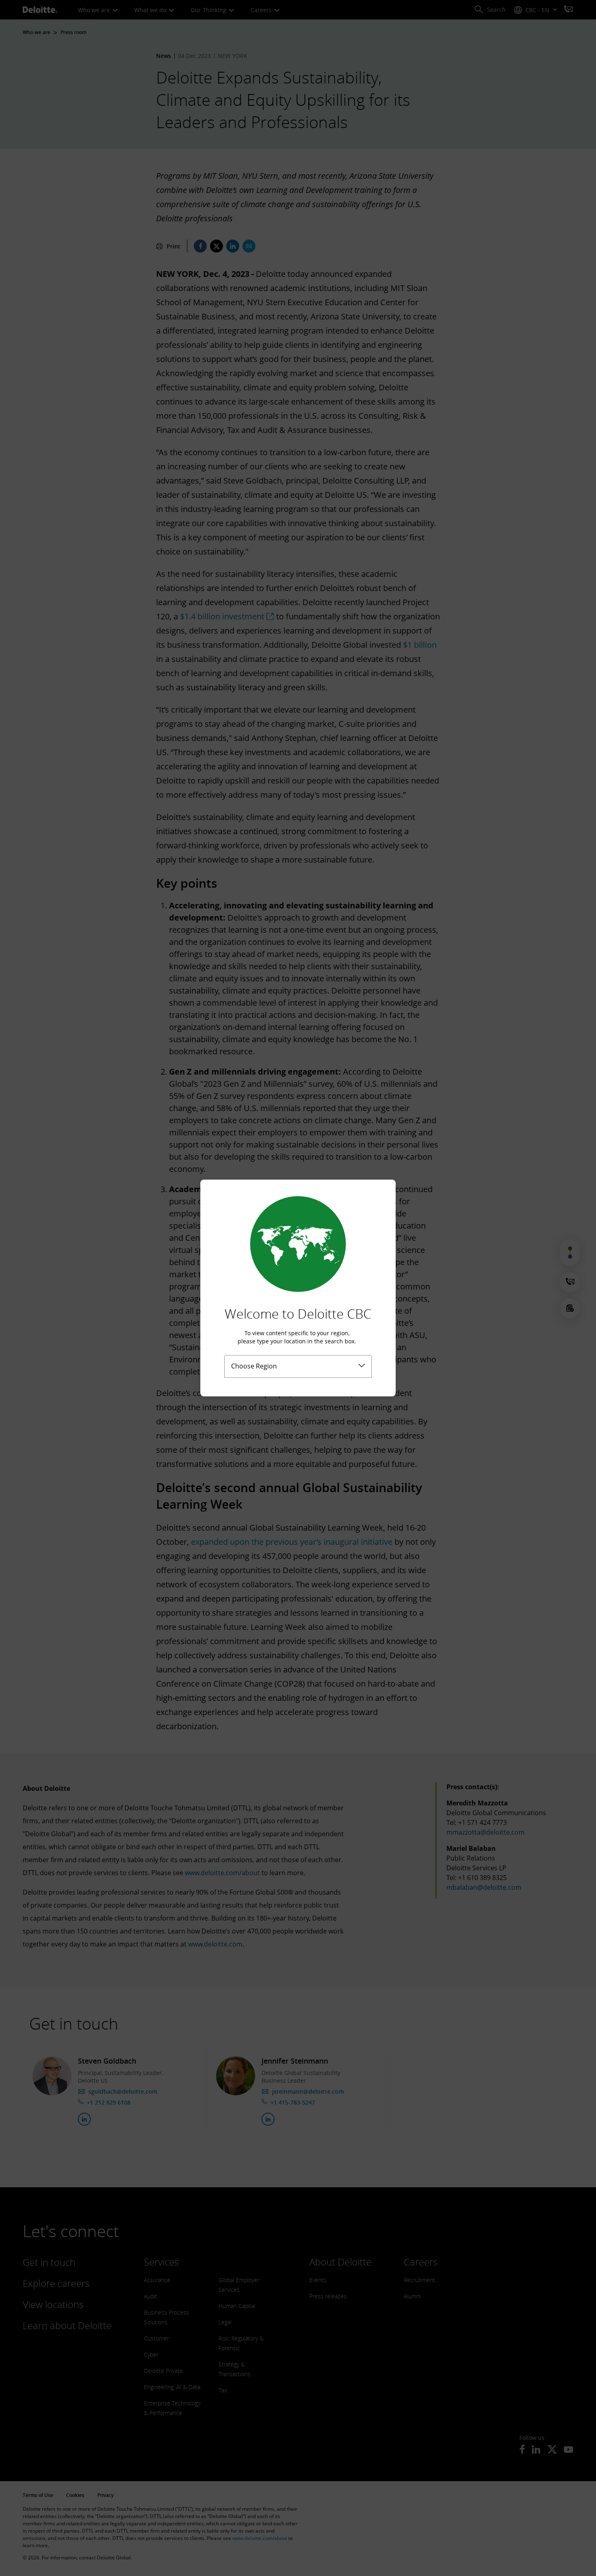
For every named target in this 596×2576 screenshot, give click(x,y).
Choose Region (254, 1366)
